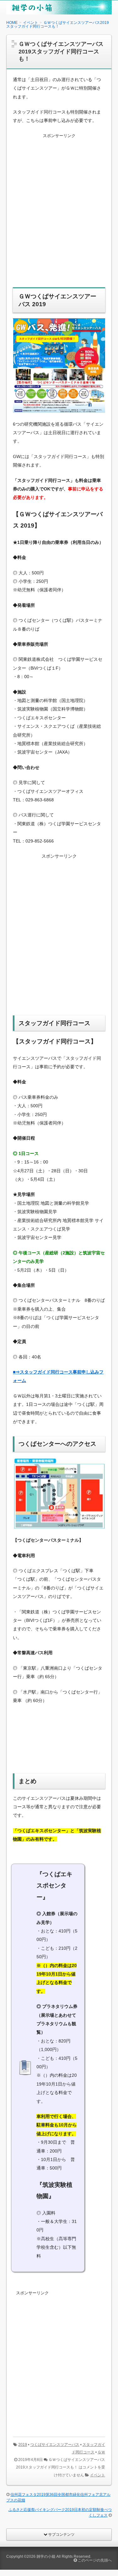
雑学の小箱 (46, 2557)
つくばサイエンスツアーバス (55, 2445)
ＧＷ (101, 2452)
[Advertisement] (59, 215)
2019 (23, 2445)
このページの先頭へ (94, 2560)
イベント (98, 2475)
